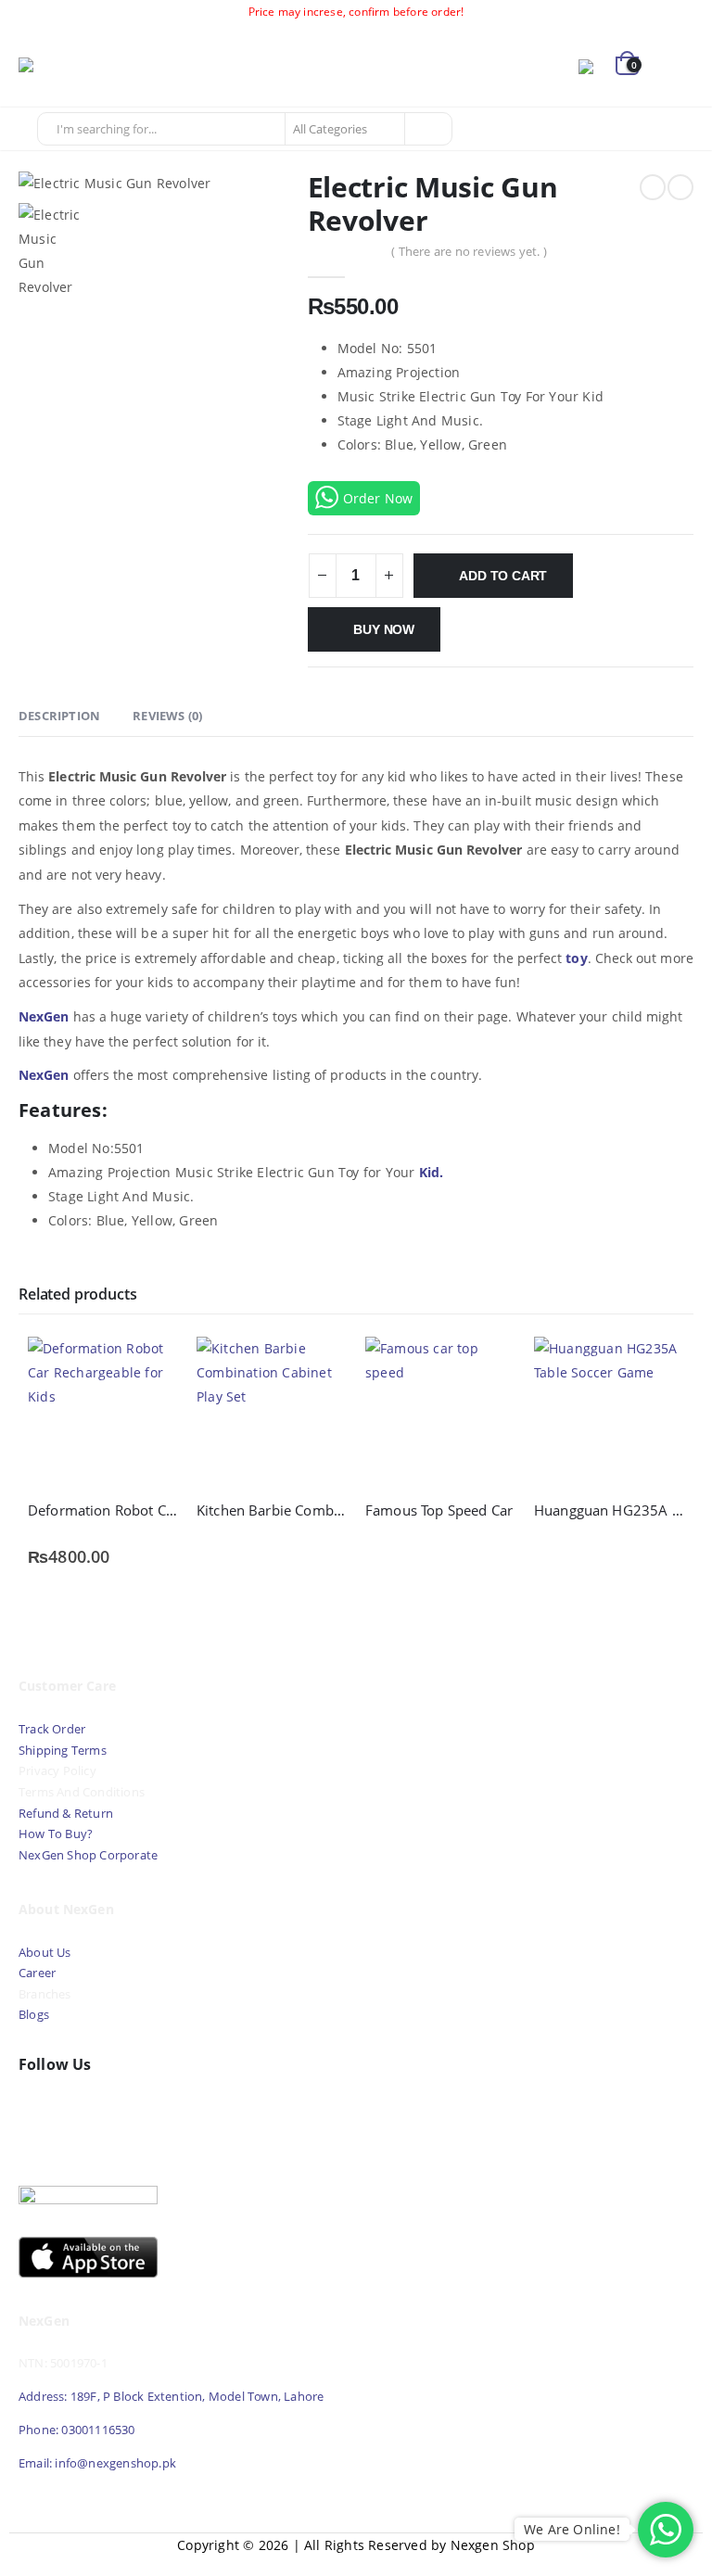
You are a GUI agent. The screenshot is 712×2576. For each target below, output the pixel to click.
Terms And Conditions (82, 1792)
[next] (680, 187)
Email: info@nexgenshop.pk (97, 2463)
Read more (316, 1367)
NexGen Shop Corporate (88, 1855)
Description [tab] (59, 716)
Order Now (378, 498)
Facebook (37, 2109)
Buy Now (384, 629)
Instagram (117, 2109)
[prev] (653, 187)
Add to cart (503, 576)
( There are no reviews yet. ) (469, 251)
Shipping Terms (63, 1751)
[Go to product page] (103, 1412)
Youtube (77, 2109)
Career (37, 1973)
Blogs (34, 2015)
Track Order (52, 1729)
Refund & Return (66, 1814)
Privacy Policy (57, 1771)
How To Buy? (56, 1834)
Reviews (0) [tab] (167, 716)
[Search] (427, 129)
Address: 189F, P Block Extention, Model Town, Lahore (171, 2397)
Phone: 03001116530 (77, 2430)
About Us (46, 1953)
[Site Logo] (70, 66)
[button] (677, 66)
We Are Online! (572, 2529)
